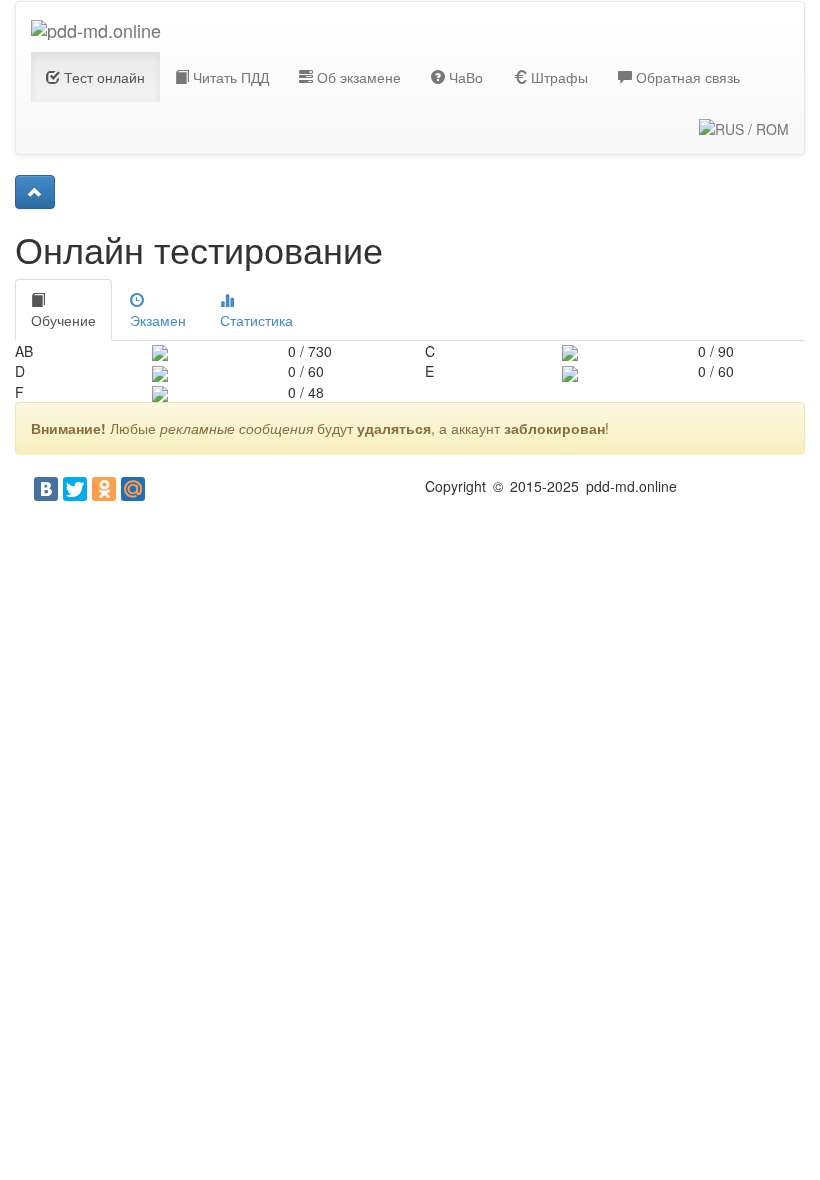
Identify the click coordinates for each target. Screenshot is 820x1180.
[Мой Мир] (133, 489)
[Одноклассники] (104, 489)
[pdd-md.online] (96, 27)
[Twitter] (75, 489)
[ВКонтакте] (46, 489)
